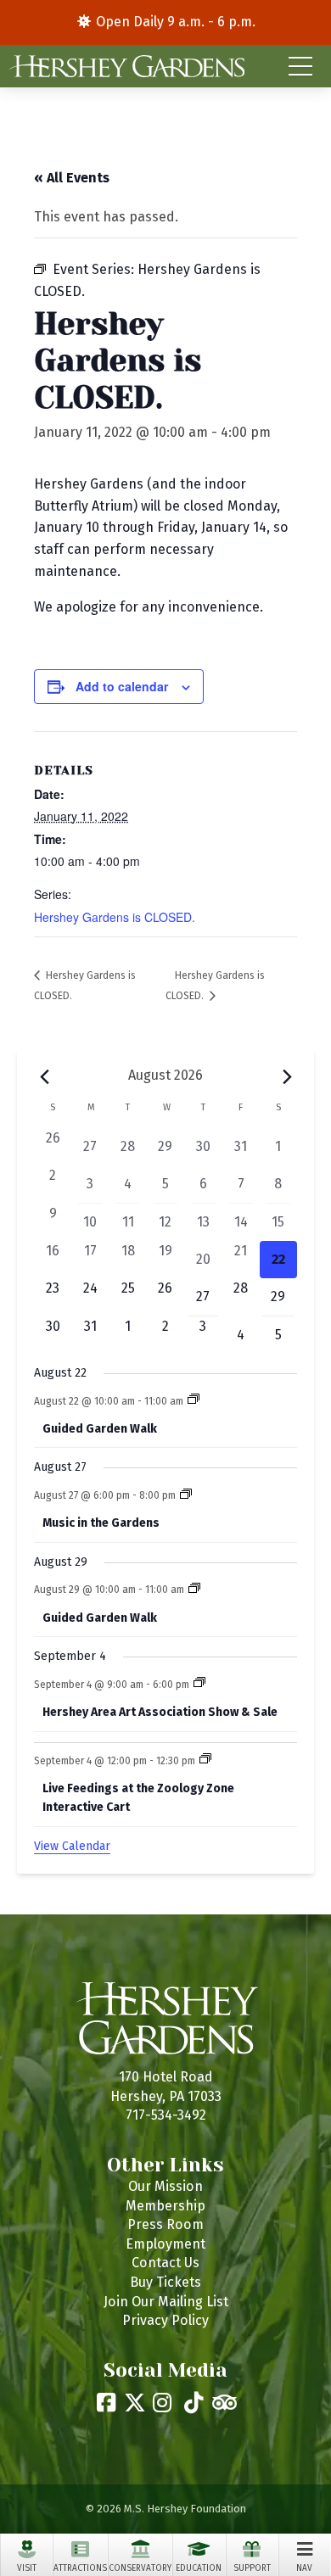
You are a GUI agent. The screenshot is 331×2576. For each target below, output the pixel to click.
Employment (165, 2244)
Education (199, 2568)
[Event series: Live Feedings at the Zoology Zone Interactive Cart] (205, 1760)
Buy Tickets (165, 2282)
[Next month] (287, 1077)
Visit (27, 2568)
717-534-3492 (166, 2115)
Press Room (165, 2224)
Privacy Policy (165, 2320)
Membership (165, 2206)
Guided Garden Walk (100, 1429)
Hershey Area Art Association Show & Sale (160, 1712)
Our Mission (165, 2186)
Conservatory (140, 2568)
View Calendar (72, 1846)
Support (252, 2568)
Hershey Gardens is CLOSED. (115, 917)
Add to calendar (122, 686)
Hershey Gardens (126, 66)
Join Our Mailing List (166, 2302)
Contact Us (165, 2263)
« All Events (72, 178)
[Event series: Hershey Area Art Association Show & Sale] (199, 1684)
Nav (304, 2568)
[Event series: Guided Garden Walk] (194, 1400)
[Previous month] (44, 1077)
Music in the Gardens (101, 1523)
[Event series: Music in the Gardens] (186, 1495)
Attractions (80, 2568)
